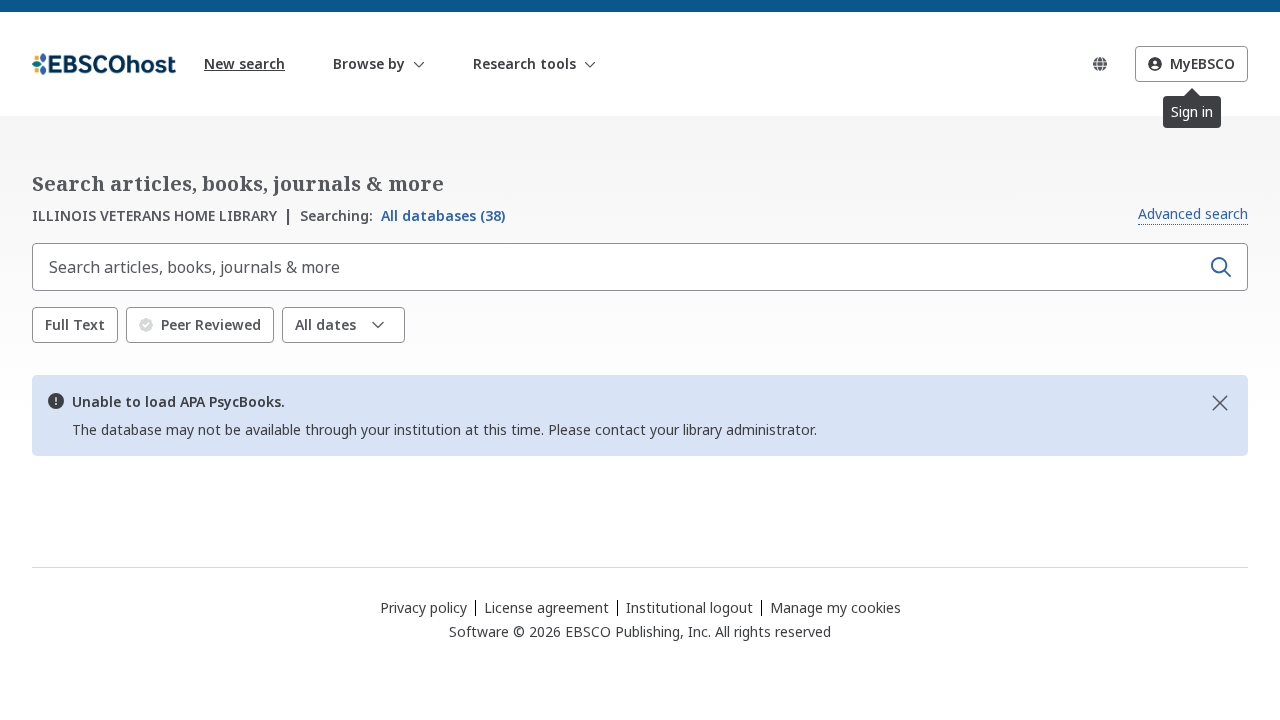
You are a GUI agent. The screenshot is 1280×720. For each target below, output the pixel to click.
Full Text (75, 324)
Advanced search (1193, 213)
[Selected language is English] (1100, 64)
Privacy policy (423, 607)
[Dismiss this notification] (1220, 403)
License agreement (546, 607)
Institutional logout (689, 607)
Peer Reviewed (211, 324)
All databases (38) (402, 215)
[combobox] (618, 267)
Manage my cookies (835, 608)
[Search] (1221, 267)
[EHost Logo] (104, 64)
